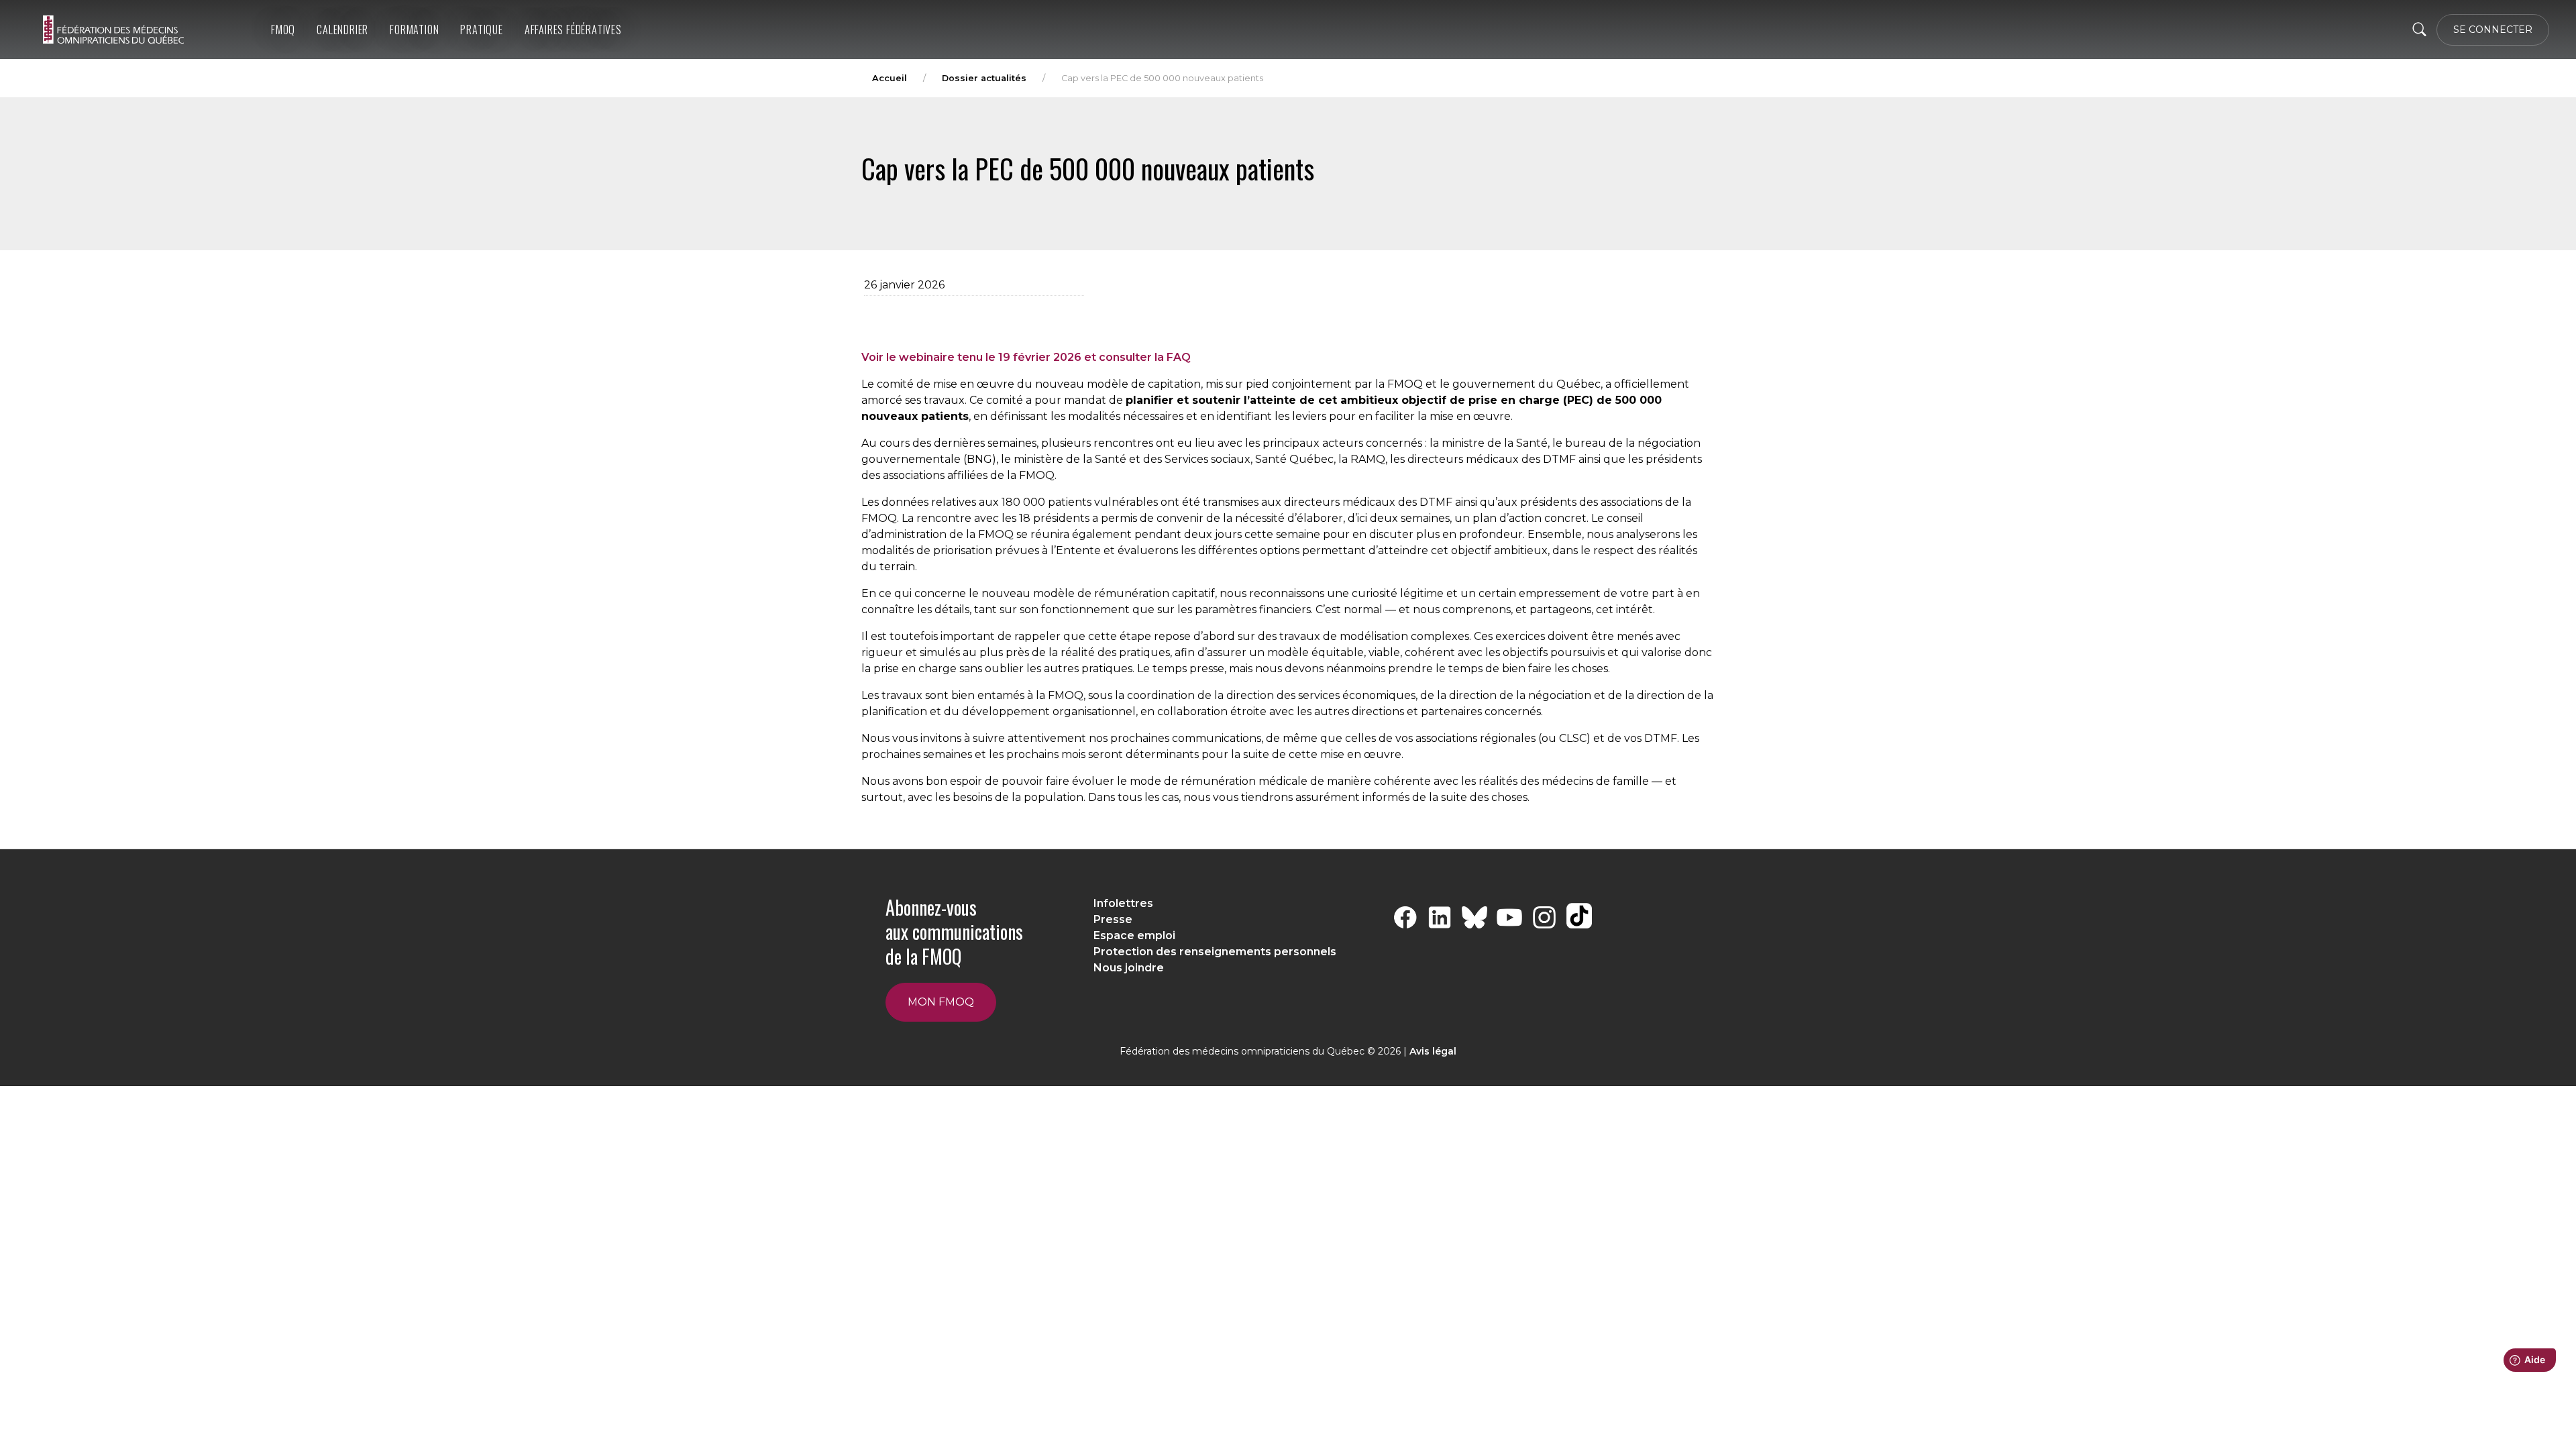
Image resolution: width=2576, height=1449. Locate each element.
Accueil (890, 78)
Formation (414, 30)
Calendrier (342, 30)
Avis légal (1433, 1051)
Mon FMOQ (941, 1002)
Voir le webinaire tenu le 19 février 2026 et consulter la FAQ (1026, 357)
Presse (1113, 919)
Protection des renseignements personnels (1215, 952)
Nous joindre (1129, 968)
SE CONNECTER (2493, 30)
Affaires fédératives (573, 30)
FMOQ (283, 30)
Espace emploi (1134, 935)
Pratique (481, 30)
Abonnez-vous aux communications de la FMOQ (954, 932)
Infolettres (1123, 903)
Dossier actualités (984, 78)
